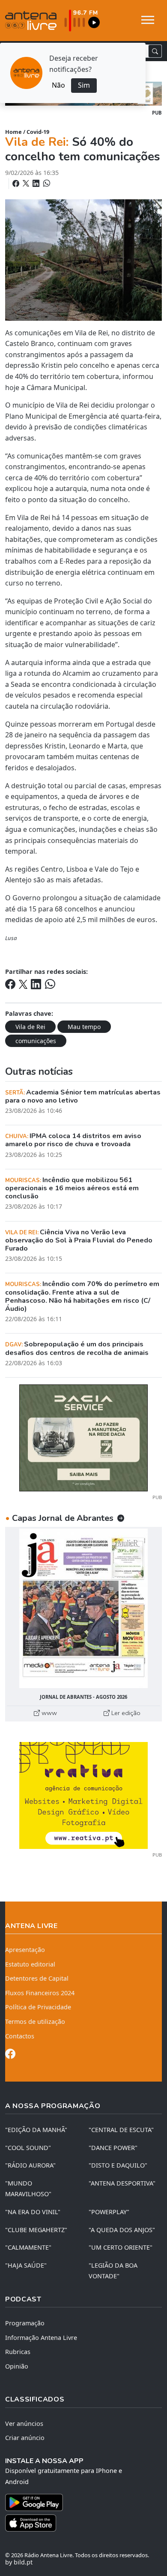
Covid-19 (38, 132)
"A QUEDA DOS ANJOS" (122, 2230)
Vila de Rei (30, 1027)
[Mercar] (83, 1437)
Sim (84, 85)
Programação (25, 2323)
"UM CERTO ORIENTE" (121, 2247)
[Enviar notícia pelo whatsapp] (46, 183)
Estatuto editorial (30, 1964)
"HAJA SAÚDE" (26, 2265)
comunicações (36, 1041)
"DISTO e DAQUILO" (118, 2165)
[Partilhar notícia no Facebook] (17, 183)
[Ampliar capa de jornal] (83, 1608)
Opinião (17, 2366)
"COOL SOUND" (28, 2148)
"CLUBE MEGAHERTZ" (36, 2230)
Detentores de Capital (37, 1978)
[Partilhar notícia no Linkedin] (37, 183)
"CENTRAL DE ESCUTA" (121, 2130)
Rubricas (18, 2352)
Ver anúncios (24, 2424)
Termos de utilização (35, 2021)
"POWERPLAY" (109, 2212)
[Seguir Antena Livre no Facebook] (10, 2055)
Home (13, 132)
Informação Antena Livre (41, 2338)
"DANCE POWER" (113, 2148)
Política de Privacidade (38, 2007)
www (48, 1713)
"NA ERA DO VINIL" (33, 2212)
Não (58, 85)
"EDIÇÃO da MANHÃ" (36, 2130)
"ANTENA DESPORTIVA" (122, 2183)
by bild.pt (19, 2562)
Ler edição (125, 1713)
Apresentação (25, 1950)
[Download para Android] (78, 2502)
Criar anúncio (25, 2438)
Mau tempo (84, 1027)
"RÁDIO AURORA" (30, 2165)
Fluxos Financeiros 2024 (40, 1993)
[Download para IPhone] (83, 2523)
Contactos (20, 2036)
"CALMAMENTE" (28, 2247)
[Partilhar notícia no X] (27, 183)
